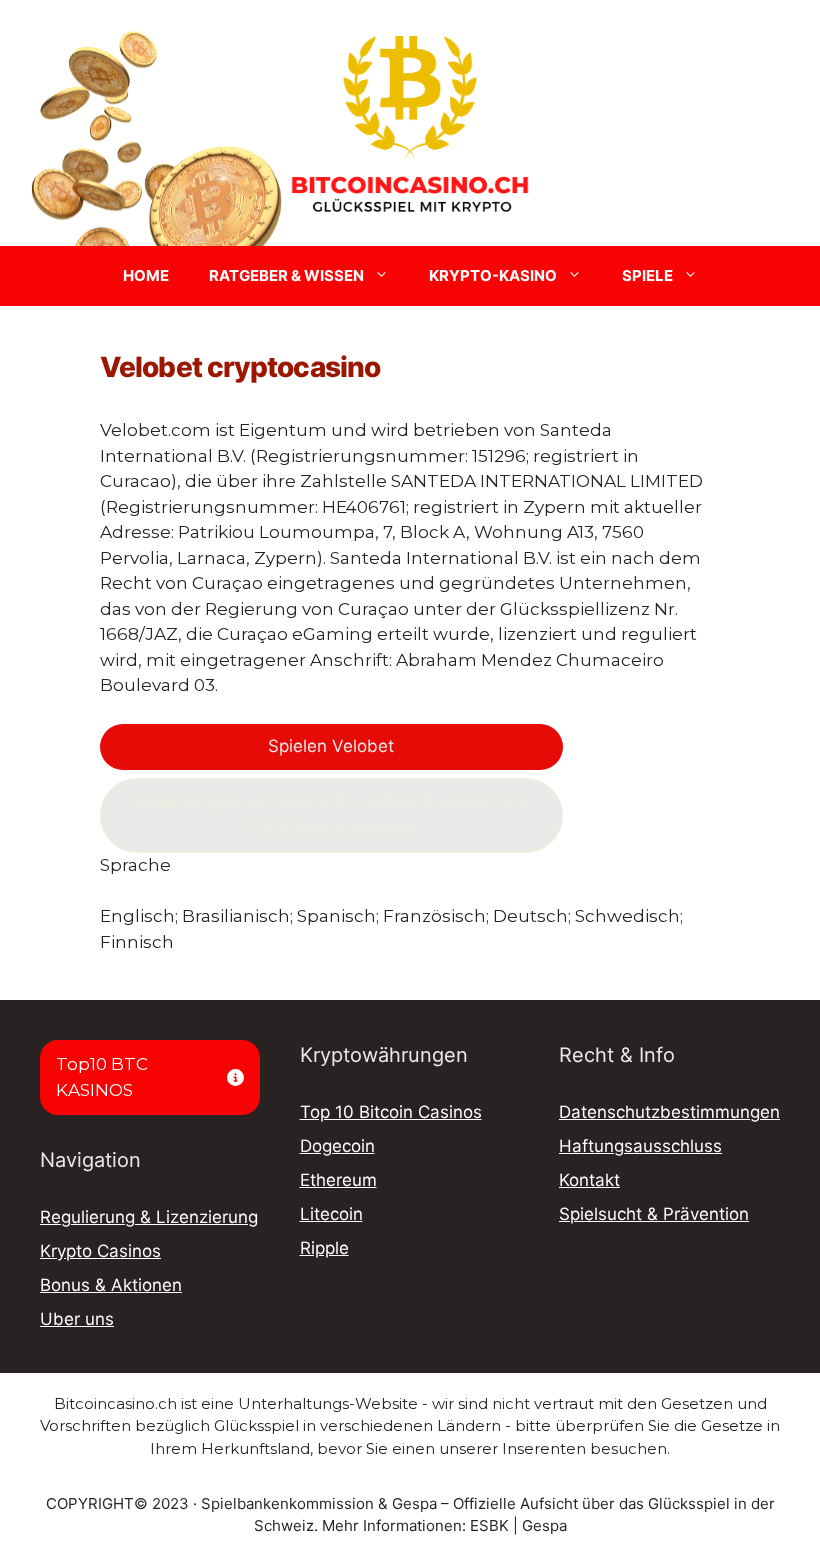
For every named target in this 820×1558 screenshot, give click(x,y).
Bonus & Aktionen (111, 1285)
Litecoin (331, 1214)
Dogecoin (337, 1146)
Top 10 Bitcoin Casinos (391, 1112)
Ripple (324, 1248)
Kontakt (589, 1180)
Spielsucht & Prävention (654, 1214)
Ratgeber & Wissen (286, 275)
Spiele (647, 275)
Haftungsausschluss (640, 1146)
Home (146, 275)
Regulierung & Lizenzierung (149, 1217)
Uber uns (77, 1319)
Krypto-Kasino (493, 275)
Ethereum (338, 1180)
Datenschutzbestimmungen (669, 1112)
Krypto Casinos (100, 1251)
